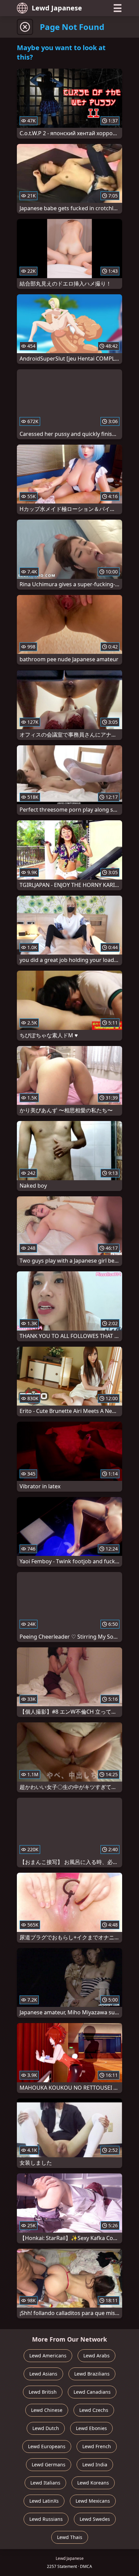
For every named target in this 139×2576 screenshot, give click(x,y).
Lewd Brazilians (92, 2374)
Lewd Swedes (95, 2519)
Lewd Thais (70, 2537)
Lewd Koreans (93, 2483)
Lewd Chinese (47, 2410)
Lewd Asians (43, 2374)
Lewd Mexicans (93, 2501)
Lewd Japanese (57, 8)
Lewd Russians (46, 2519)
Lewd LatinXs (44, 2501)
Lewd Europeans (47, 2446)
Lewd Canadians (92, 2392)
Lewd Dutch (46, 2428)
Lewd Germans (49, 2465)
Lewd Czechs (94, 2410)
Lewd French (97, 2446)
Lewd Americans (48, 2356)
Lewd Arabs (96, 2356)
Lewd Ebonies (91, 2428)
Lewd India (95, 2465)
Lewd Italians (45, 2483)
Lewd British (43, 2392)
